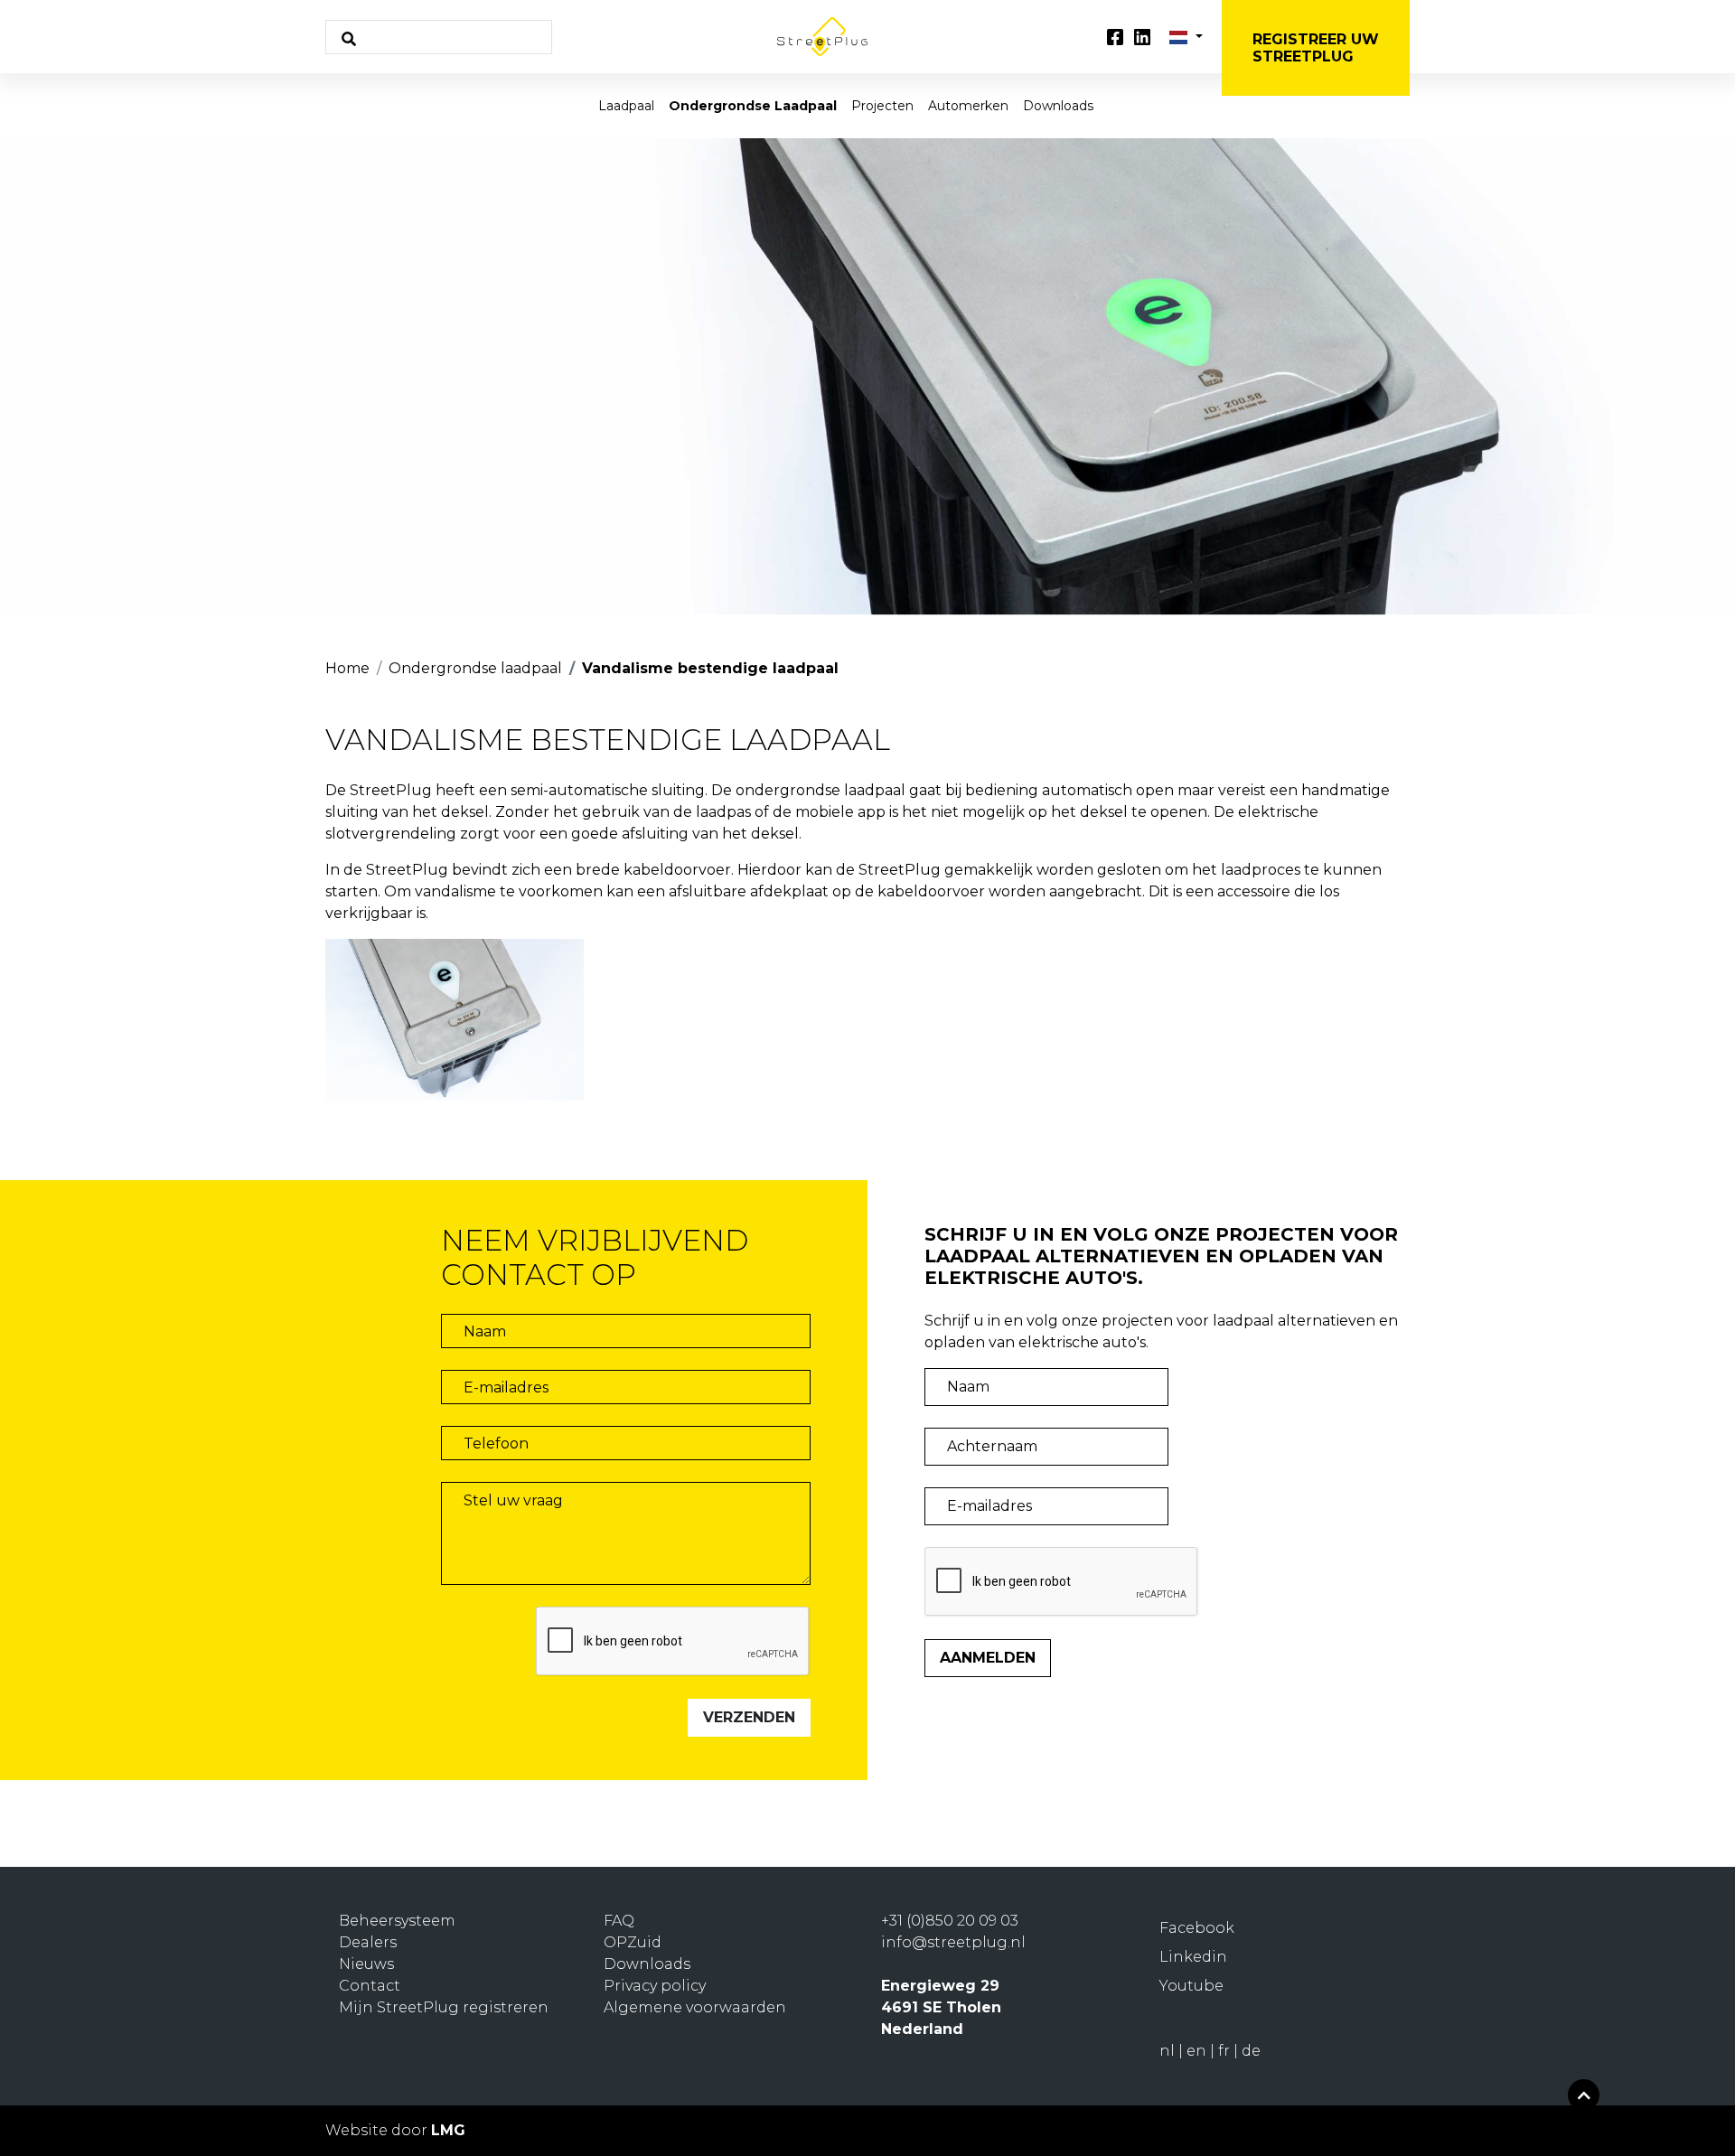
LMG (448, 2130)
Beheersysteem (397, 1921)
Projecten (882, 106)
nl (1169, 2051)
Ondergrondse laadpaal (753, 106)
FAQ (619, 1921)
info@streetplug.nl (953, 1942)
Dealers (368, 1942)
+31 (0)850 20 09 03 (950, 1921)
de (1251, 2051)
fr (1226, 2051)
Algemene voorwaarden (695, 2007)
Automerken (968, 106)
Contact (370, 1986)
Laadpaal (626, 106)
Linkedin (1193, 1957)
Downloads (1058, 106)
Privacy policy (655, 1986)
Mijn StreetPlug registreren (444, 2007)
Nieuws (366, 1964)
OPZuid (633, 1942)
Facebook (1197, 1928)
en (1198, 2051)
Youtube (1191, 1986)
